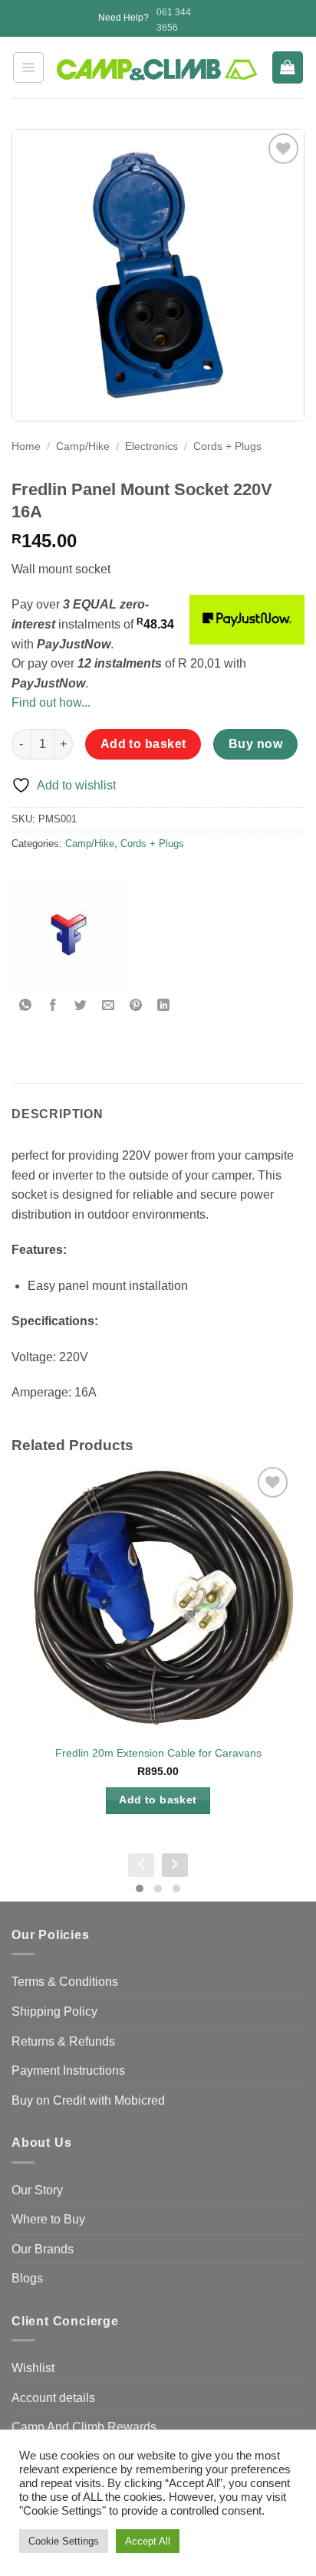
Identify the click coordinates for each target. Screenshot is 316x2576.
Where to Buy (48, 2219)
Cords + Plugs (227, 446)
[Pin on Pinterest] (136, 1006)
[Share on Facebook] (53, 1006)
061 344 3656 (174, 20)
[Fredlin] (69, 935)
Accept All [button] (148, 2541)
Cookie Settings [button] (64, 2541)
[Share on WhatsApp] (26, 1006)
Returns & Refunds (63, 2041)
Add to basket (143, 744)
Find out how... (51, 702)
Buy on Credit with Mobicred (88, 2100)
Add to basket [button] (158, 1800)
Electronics (151, 446)
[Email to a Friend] (109, 1006)
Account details (53, 2398)
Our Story (37, 2190)
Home (26, 446)
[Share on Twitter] (81, 1006)
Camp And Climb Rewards (84, 2427)
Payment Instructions (68, 2071)
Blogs (27, 2278)
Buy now (255, 744)
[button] (28, 67)
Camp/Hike (83, 446)
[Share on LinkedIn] (164, 1006)
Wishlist (33, 2368)
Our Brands (43, 2249)
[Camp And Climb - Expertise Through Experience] (158, 70)
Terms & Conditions (65, 1982)
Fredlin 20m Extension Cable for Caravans (158, 1753)
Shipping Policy (54, 2012)
